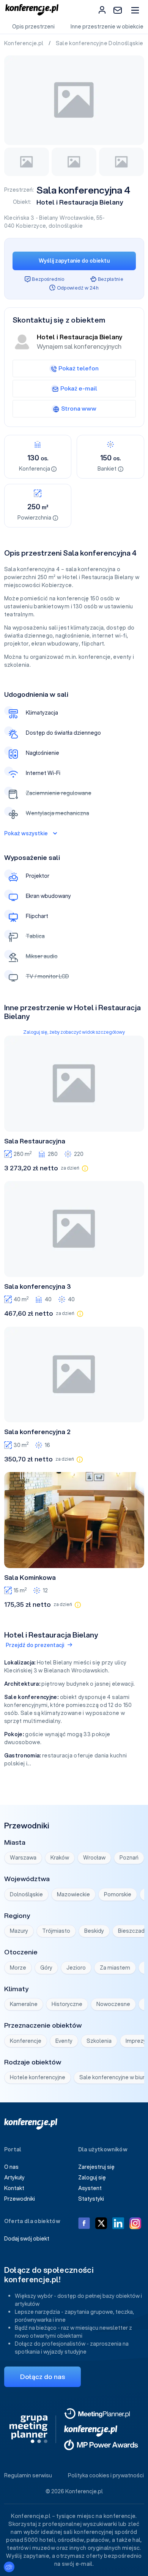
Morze (18, 1968)
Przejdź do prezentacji (35, 1645)
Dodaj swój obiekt (27, 2239)
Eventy (64, 2041)
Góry (46, 1968)
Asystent (90, 2188)
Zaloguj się (92, 2178)
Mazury (19, 1931)
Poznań (129, 1858)
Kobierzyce (31, 226)
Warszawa (23, 1858)
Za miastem (115, 1968)
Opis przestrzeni (33, 27)
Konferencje (26, 2041)
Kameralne (24, 2004)
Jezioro (76, 1968)
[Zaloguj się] (102, 10)
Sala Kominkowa (30, 1578)
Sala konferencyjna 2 (37, 1432)
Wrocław (94, 1858)
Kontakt (14, 2188)
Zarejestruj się (96, 2167)
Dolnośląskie (26, 1894)
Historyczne (67, 2004)
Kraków (60, 1858)
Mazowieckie (73, 1894)
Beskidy (94, 1931)
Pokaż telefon (79, 368)
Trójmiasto (56, 1931)
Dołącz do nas (43, 2377)
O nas (11, 2167)
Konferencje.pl (24, 43)
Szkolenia (99, 2041)
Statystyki (91, 2199)
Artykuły (14, 2178)
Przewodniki (20, 2199)
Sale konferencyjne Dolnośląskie (100, 43)
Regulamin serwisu (28, 2475)
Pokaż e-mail (79, 388)
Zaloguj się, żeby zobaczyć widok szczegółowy (74, 1032)
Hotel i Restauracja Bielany (80, 202)
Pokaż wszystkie (26, 833)
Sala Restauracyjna (35, 1141)
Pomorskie (118, 1894)
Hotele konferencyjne (38, 2077)
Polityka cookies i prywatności (106, 2475)
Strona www (79, 408)
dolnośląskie (66, 226)
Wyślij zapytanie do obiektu (74, 261)
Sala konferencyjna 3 (38, 1286)
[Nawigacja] (135, 10)
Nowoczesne (113, 2004)
